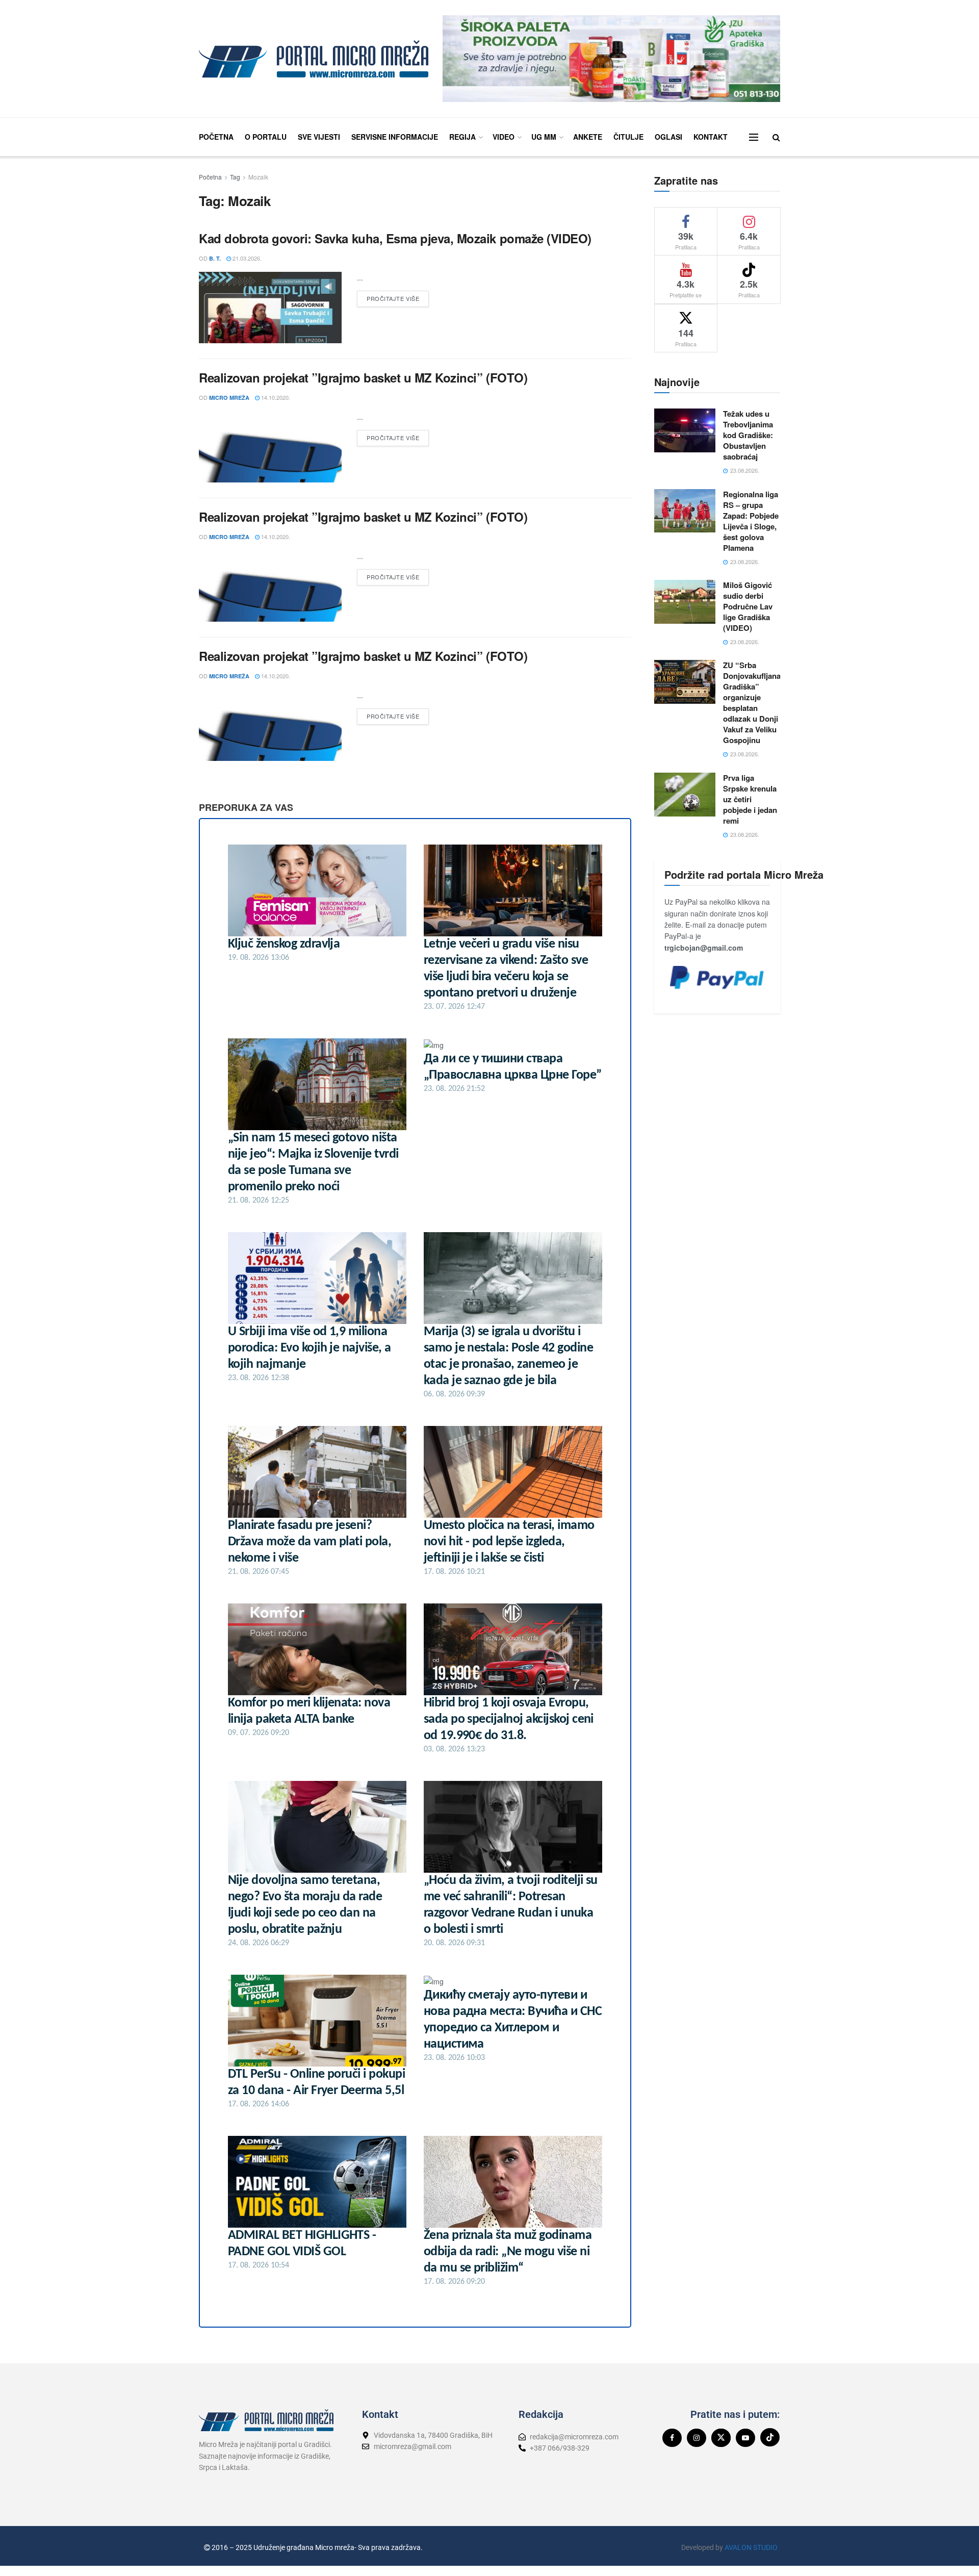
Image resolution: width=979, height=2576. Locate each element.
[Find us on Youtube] (745, 2438)
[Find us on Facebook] (672, 2438)
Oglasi (668, 137)
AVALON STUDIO (751, 2547)
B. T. (215, 258)
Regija (462, 137)
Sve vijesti (319, 137)
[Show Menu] (754, 137)
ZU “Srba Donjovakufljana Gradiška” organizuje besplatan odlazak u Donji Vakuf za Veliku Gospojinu (752, 703)
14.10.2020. (275, 397)
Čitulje (628, 137)
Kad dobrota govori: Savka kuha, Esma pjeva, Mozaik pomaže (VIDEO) (395, 238)
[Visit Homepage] (314, 59)
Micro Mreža (229, 398)
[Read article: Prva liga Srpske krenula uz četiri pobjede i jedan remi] (685, 795)
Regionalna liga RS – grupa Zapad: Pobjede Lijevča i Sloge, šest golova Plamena (751, 521)
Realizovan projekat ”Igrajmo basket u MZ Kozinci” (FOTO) (363, 377)
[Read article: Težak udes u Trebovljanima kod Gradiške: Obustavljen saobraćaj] (685, 430)
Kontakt (711, 137)
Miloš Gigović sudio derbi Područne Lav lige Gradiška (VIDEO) (748, 606)
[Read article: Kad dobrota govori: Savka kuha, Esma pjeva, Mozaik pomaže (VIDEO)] (270, 308)
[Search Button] (776, 137)
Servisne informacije (395, 137)
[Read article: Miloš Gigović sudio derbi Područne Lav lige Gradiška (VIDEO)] (685, 602)
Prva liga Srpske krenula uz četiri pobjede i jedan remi (750, 799)
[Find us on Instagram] (697, 2438)
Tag (235, 177)
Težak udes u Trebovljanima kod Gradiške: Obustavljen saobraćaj (748, 435)
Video (504, 137)
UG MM (544, 137)
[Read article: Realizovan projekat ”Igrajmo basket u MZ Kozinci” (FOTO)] (270, 447)
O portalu (266, 137)
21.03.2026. (246, 258)
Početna (216, 137)
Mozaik (258, 177)
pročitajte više (398, 297)
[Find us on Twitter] (721, 2438)
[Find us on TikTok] (770, 2437)
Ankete (588, 137)
